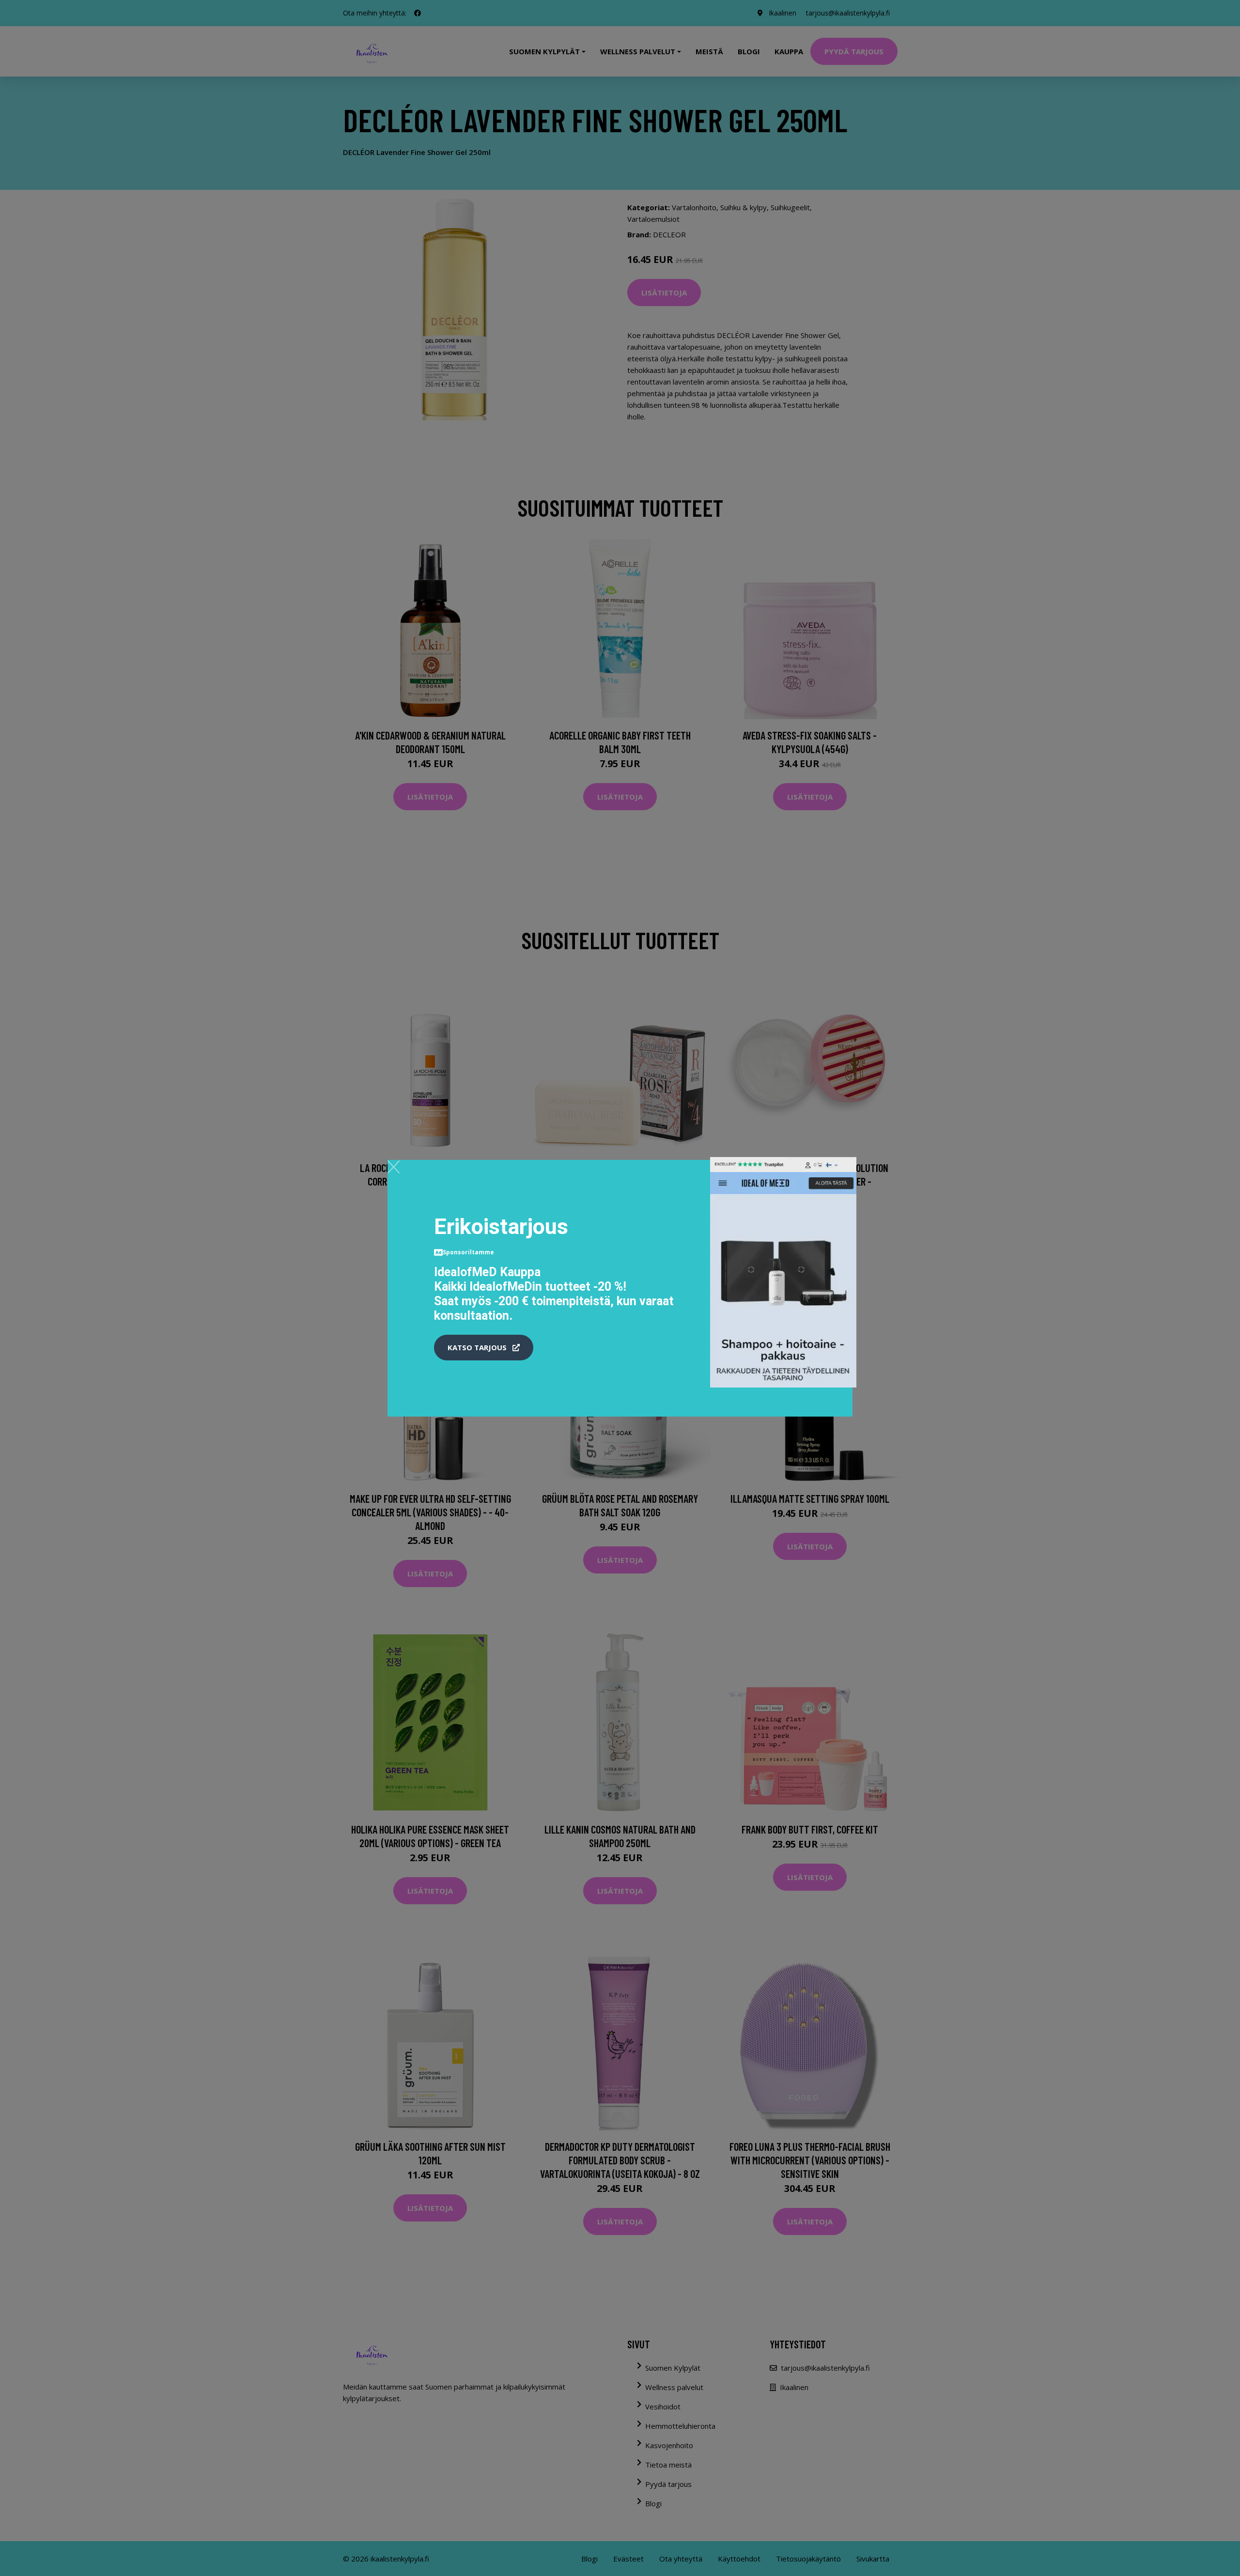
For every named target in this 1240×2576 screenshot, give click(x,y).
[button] (484, 1348)
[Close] (394, 1167)
